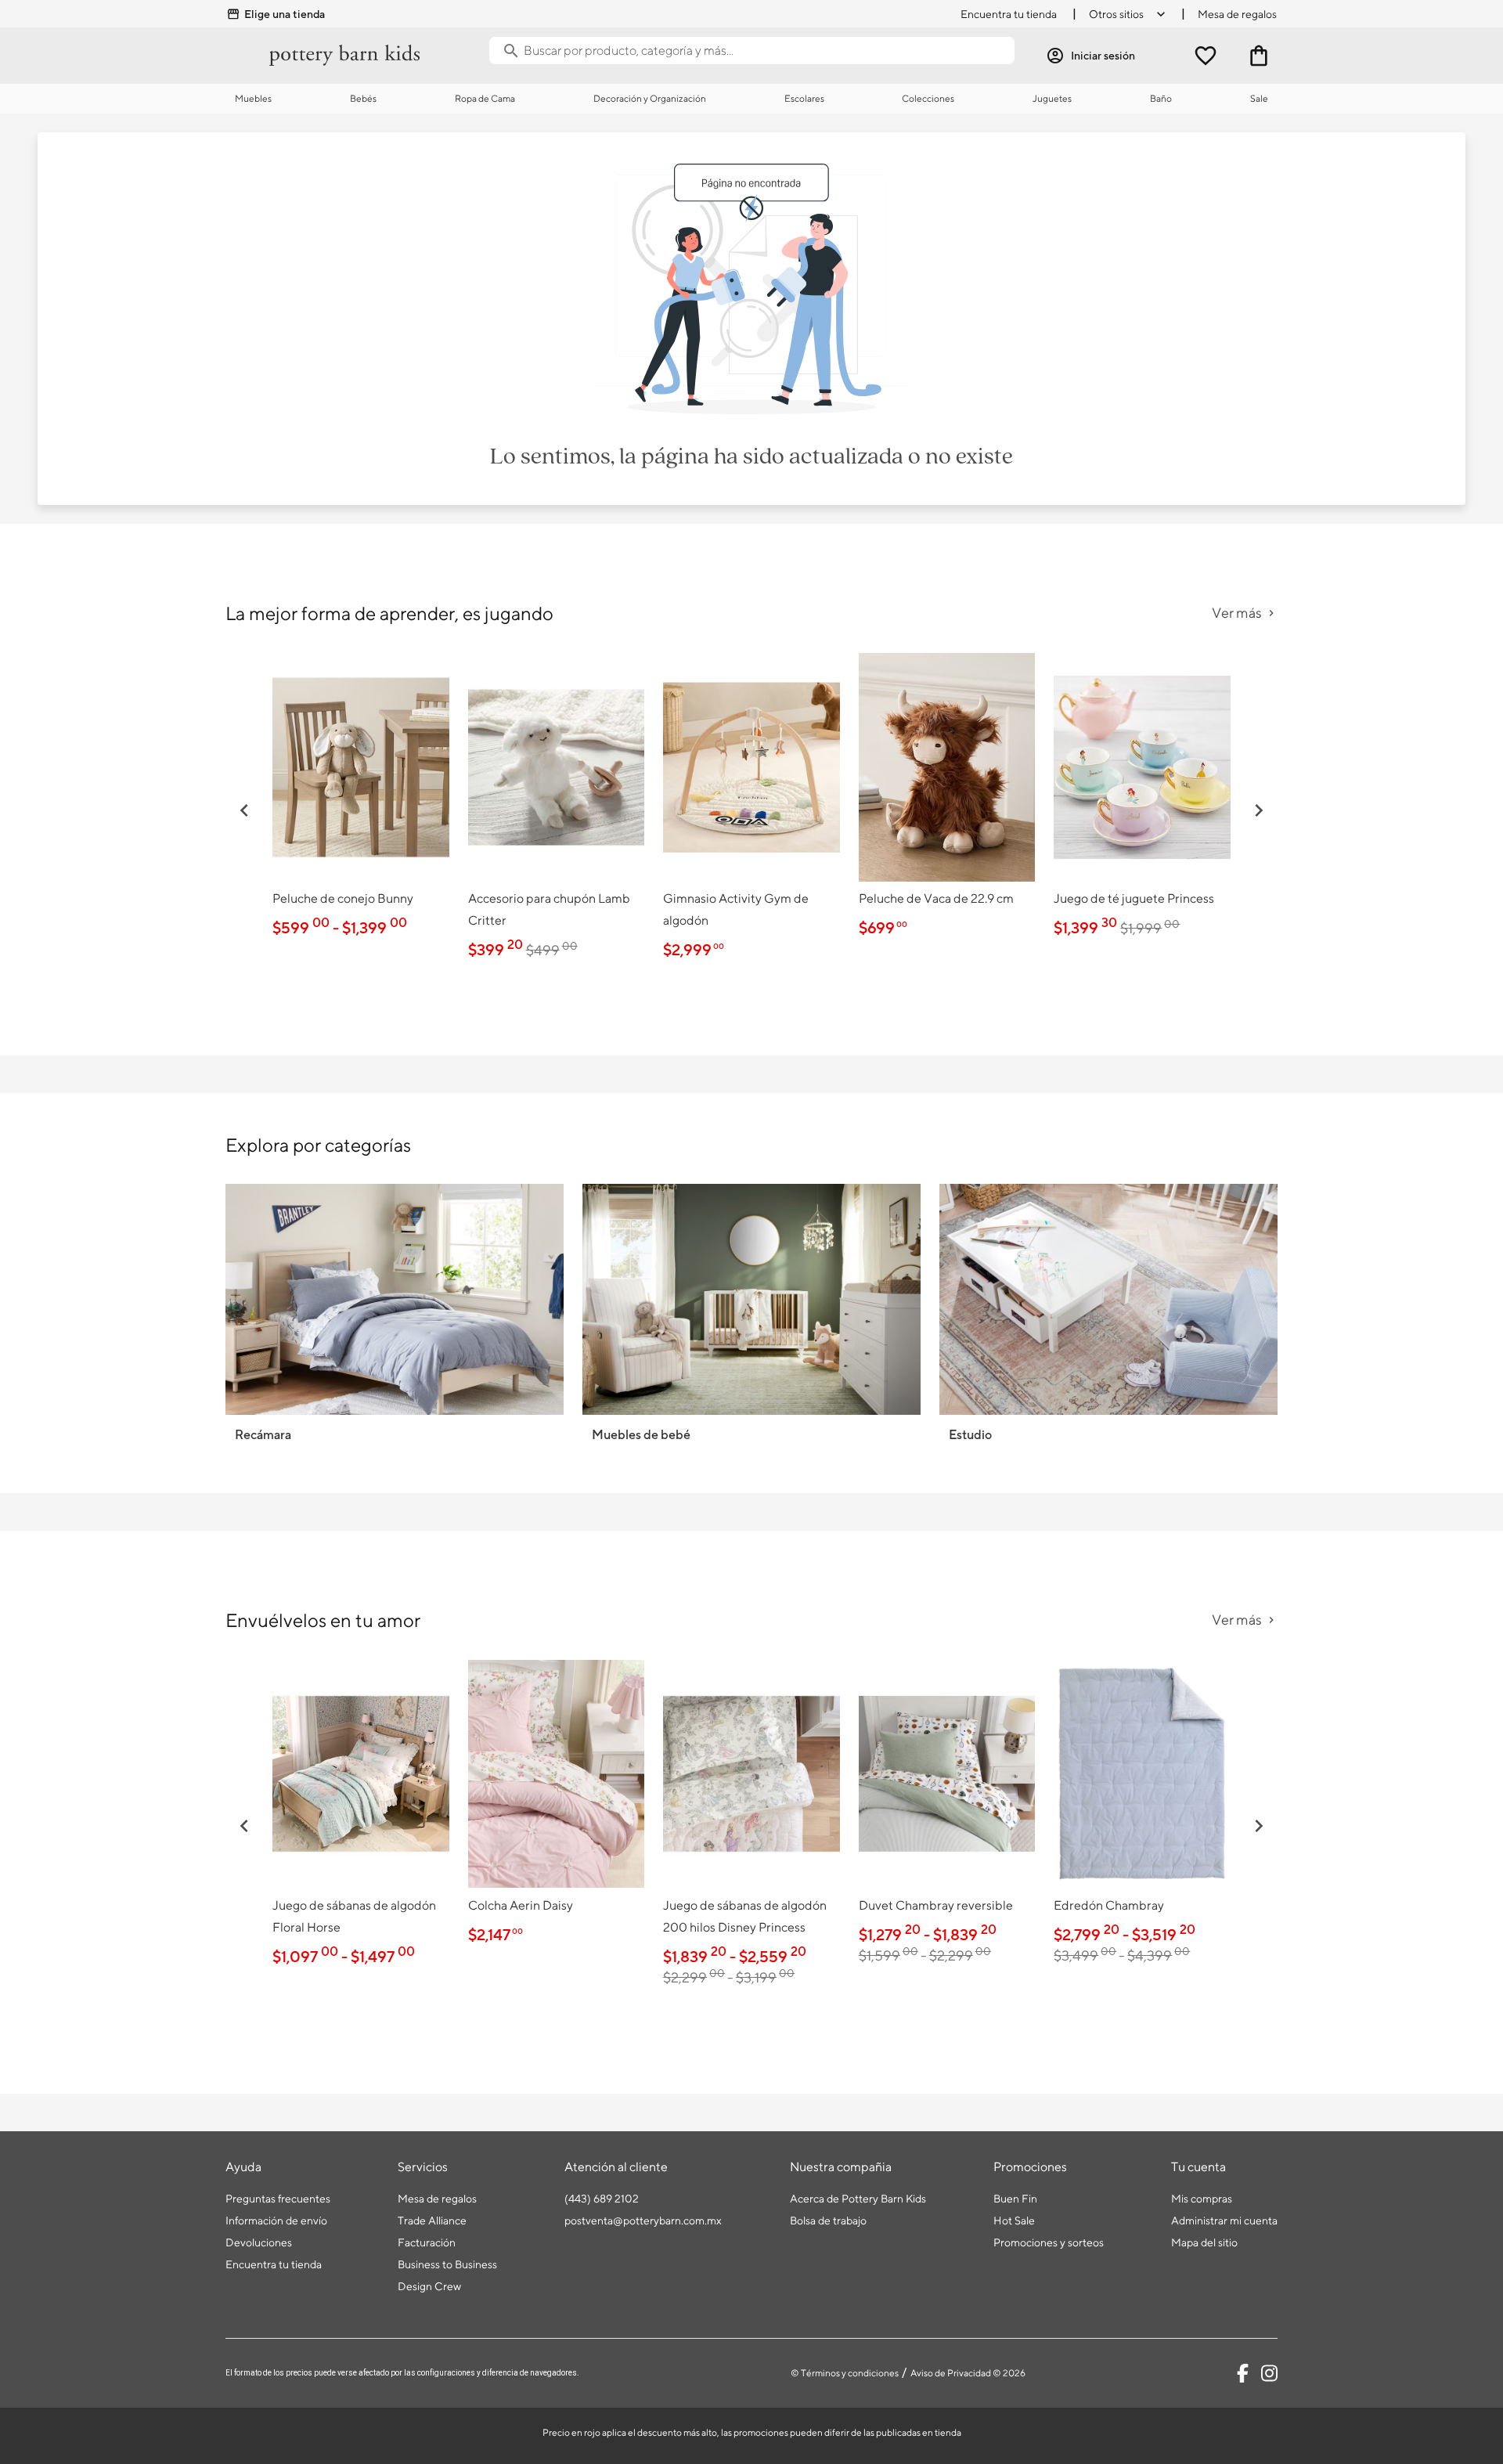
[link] (361, 799)
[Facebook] (1243, 2373)
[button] (244, 810)
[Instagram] (1269, 2373)
